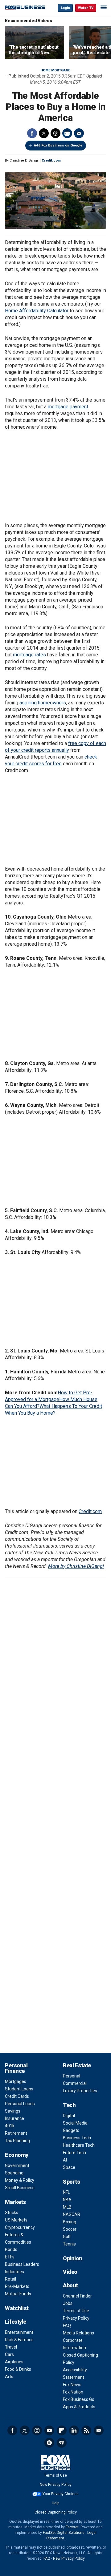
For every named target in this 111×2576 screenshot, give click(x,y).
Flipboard (62, 2430)
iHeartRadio (62, 2443)
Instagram (37, 2430)
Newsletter (99, 2430)
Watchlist (17, 2308)
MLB (67, 2207)
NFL (66, 2192)
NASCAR (72, 2214)
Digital (69, 2116)
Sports (71, 2182)
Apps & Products (79, 2407)
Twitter (44, 133)
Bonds (11, 2249)
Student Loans (19, 2089)
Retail (10, 2279)
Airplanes (14, 2362)
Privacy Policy (76, 2318)
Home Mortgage (55, 70)
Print (67, 133)
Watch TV (86, 8)
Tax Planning (17, 2141)
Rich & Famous (19, 2340)
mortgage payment (68, 407)
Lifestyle (16, 2322)
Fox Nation (73, 2392)
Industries (14, 2272)
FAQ (67, 2326)
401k (10, 2126)
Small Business (20, 2188)
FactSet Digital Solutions (64, 2533)
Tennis (69, 2244)
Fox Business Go (79, 2399)
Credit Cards (17, 2096)
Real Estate (77, 2065)
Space (69, 2167)
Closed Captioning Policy (56, 2512)
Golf (67, 2237)
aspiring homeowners (43, 703)
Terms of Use (76, 2311)
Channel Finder (77, 2296)
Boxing (70, 2222)
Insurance (14, 2118)
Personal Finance (16, 2068)
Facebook (32, 133)
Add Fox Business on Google (58, 145)
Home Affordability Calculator (37, 311)
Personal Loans (20, 2104)
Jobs (68, 2303)
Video (70, 2272)
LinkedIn (74, 2430)
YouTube (49, 2430)
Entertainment (19, 2332)
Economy (17, 2155)
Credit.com (51, 160)
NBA (67, 2200)
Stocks (12, 2213)
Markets (15, 2202)
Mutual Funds (18, 2294)
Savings (13, 2111)
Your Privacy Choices (61, 2494)
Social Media (75, 2123)
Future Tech (74, 2153)
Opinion (73, 2258)
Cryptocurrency (20, 2227)
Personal (72, 2076)
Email (79, 133)
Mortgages (16, 2081)
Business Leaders (22, 2264)
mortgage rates (29, 655)
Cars (9, 2354)
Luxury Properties (80, 2091)
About (70, 2285)
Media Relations (78, 2333)
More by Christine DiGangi (76, 1566)
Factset (72, 2527)
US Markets (16, 2220)
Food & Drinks (18, 2369)
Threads (55, 133)
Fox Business (25, 8)
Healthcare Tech (79, 2145)
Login (65, 8)
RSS (86, 2430)
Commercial (75, 2083)
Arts (9, 2377)
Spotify (49, 2443)
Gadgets (71, 2130)
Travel (11, 2347)
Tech (69, 2105)
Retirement (16, 2133)
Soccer (70, 2229)
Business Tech (77, 2138)
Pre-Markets (17, 2286)
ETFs (10, 2257)
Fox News (72, 2385)
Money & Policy (20, 2180)
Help (55, 2503)
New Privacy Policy (56, 2485)
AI (65, 2160)
